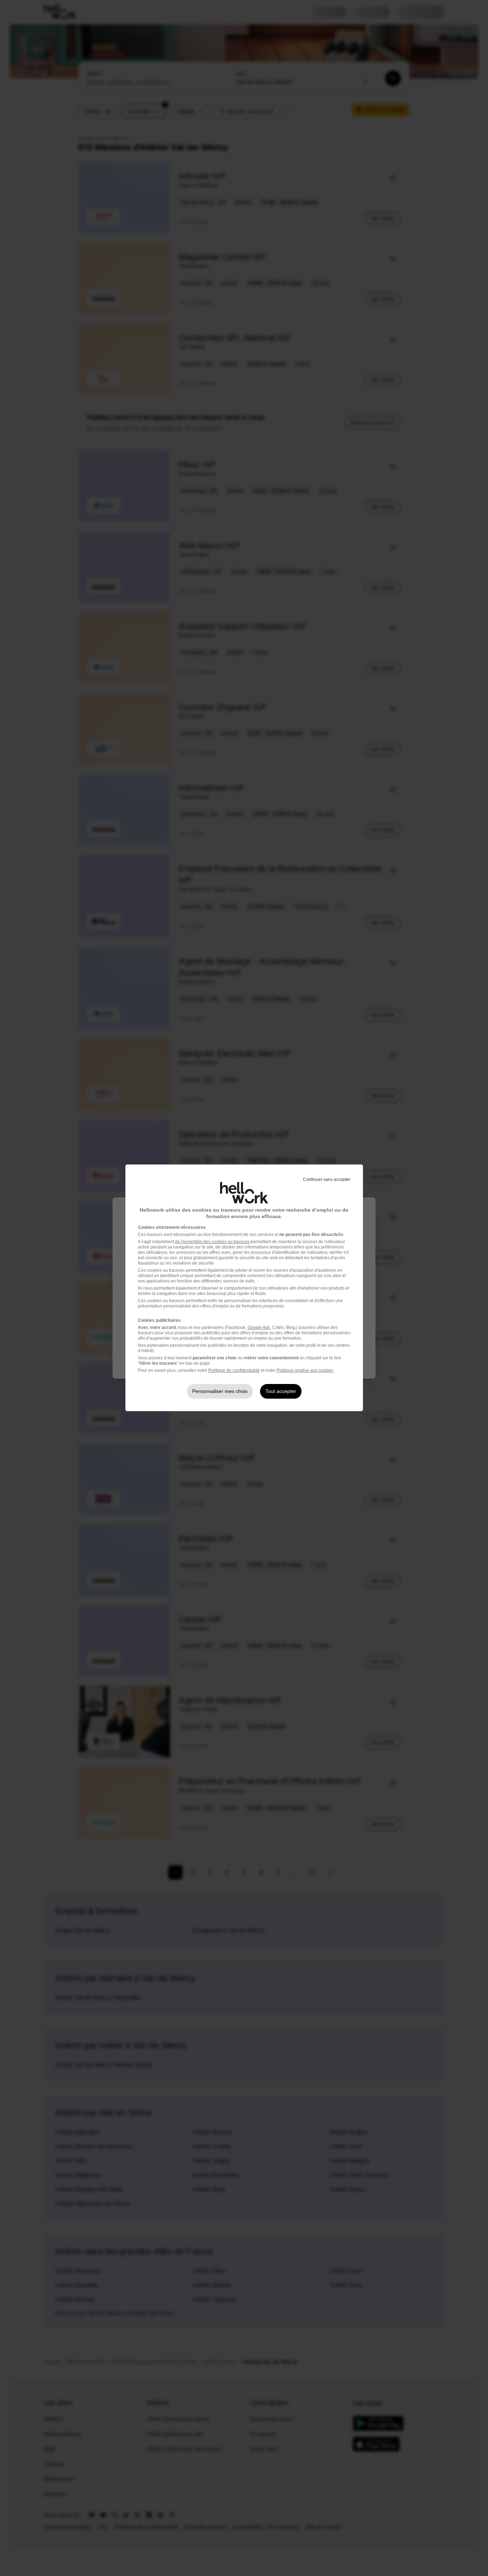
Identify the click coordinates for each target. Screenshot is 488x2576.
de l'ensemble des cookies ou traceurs (212, 1242)
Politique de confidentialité (234, 1370)
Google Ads (259, 1328)
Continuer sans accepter (327, 1179)
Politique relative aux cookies (305, 1370)
